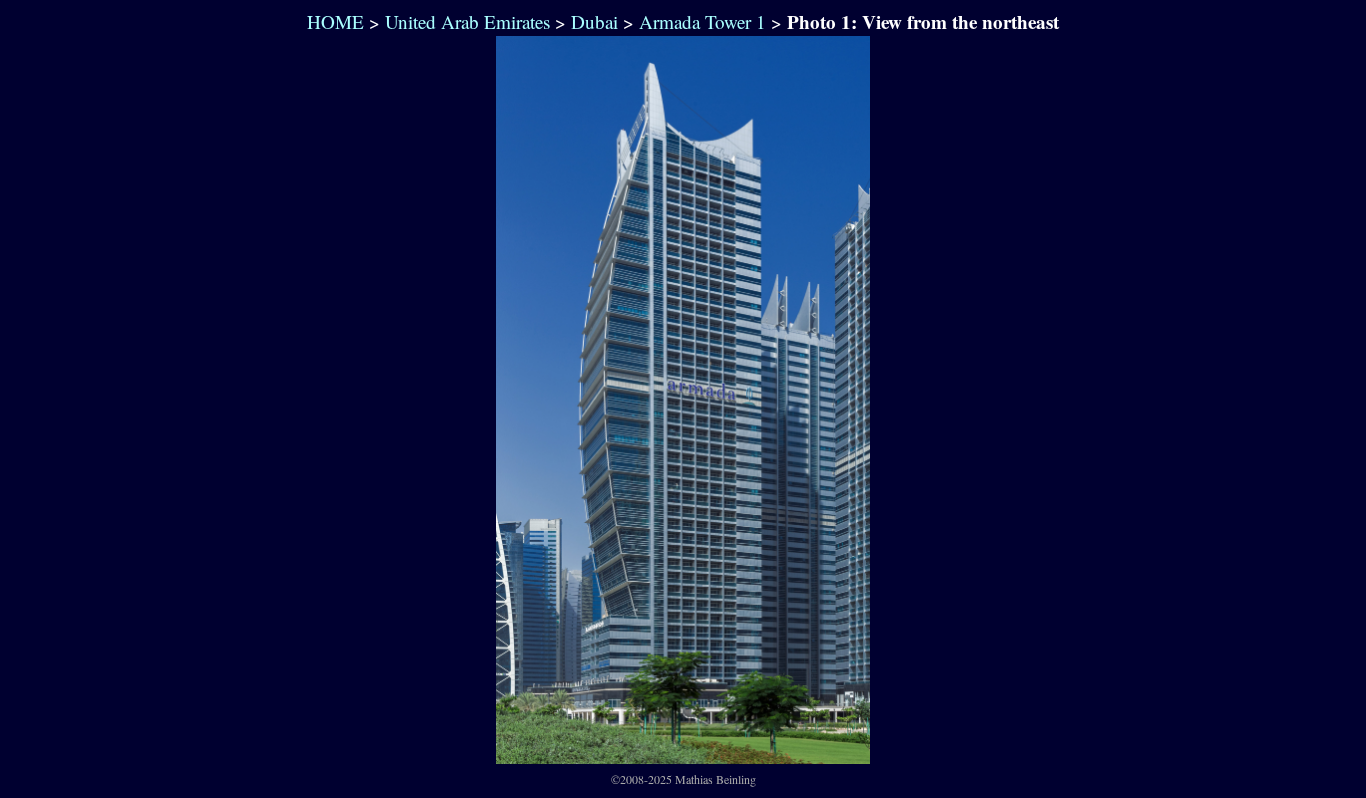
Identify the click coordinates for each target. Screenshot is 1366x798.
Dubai (594, 21)
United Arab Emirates (467, 21)
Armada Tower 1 (702, 21)
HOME (332, 21)
